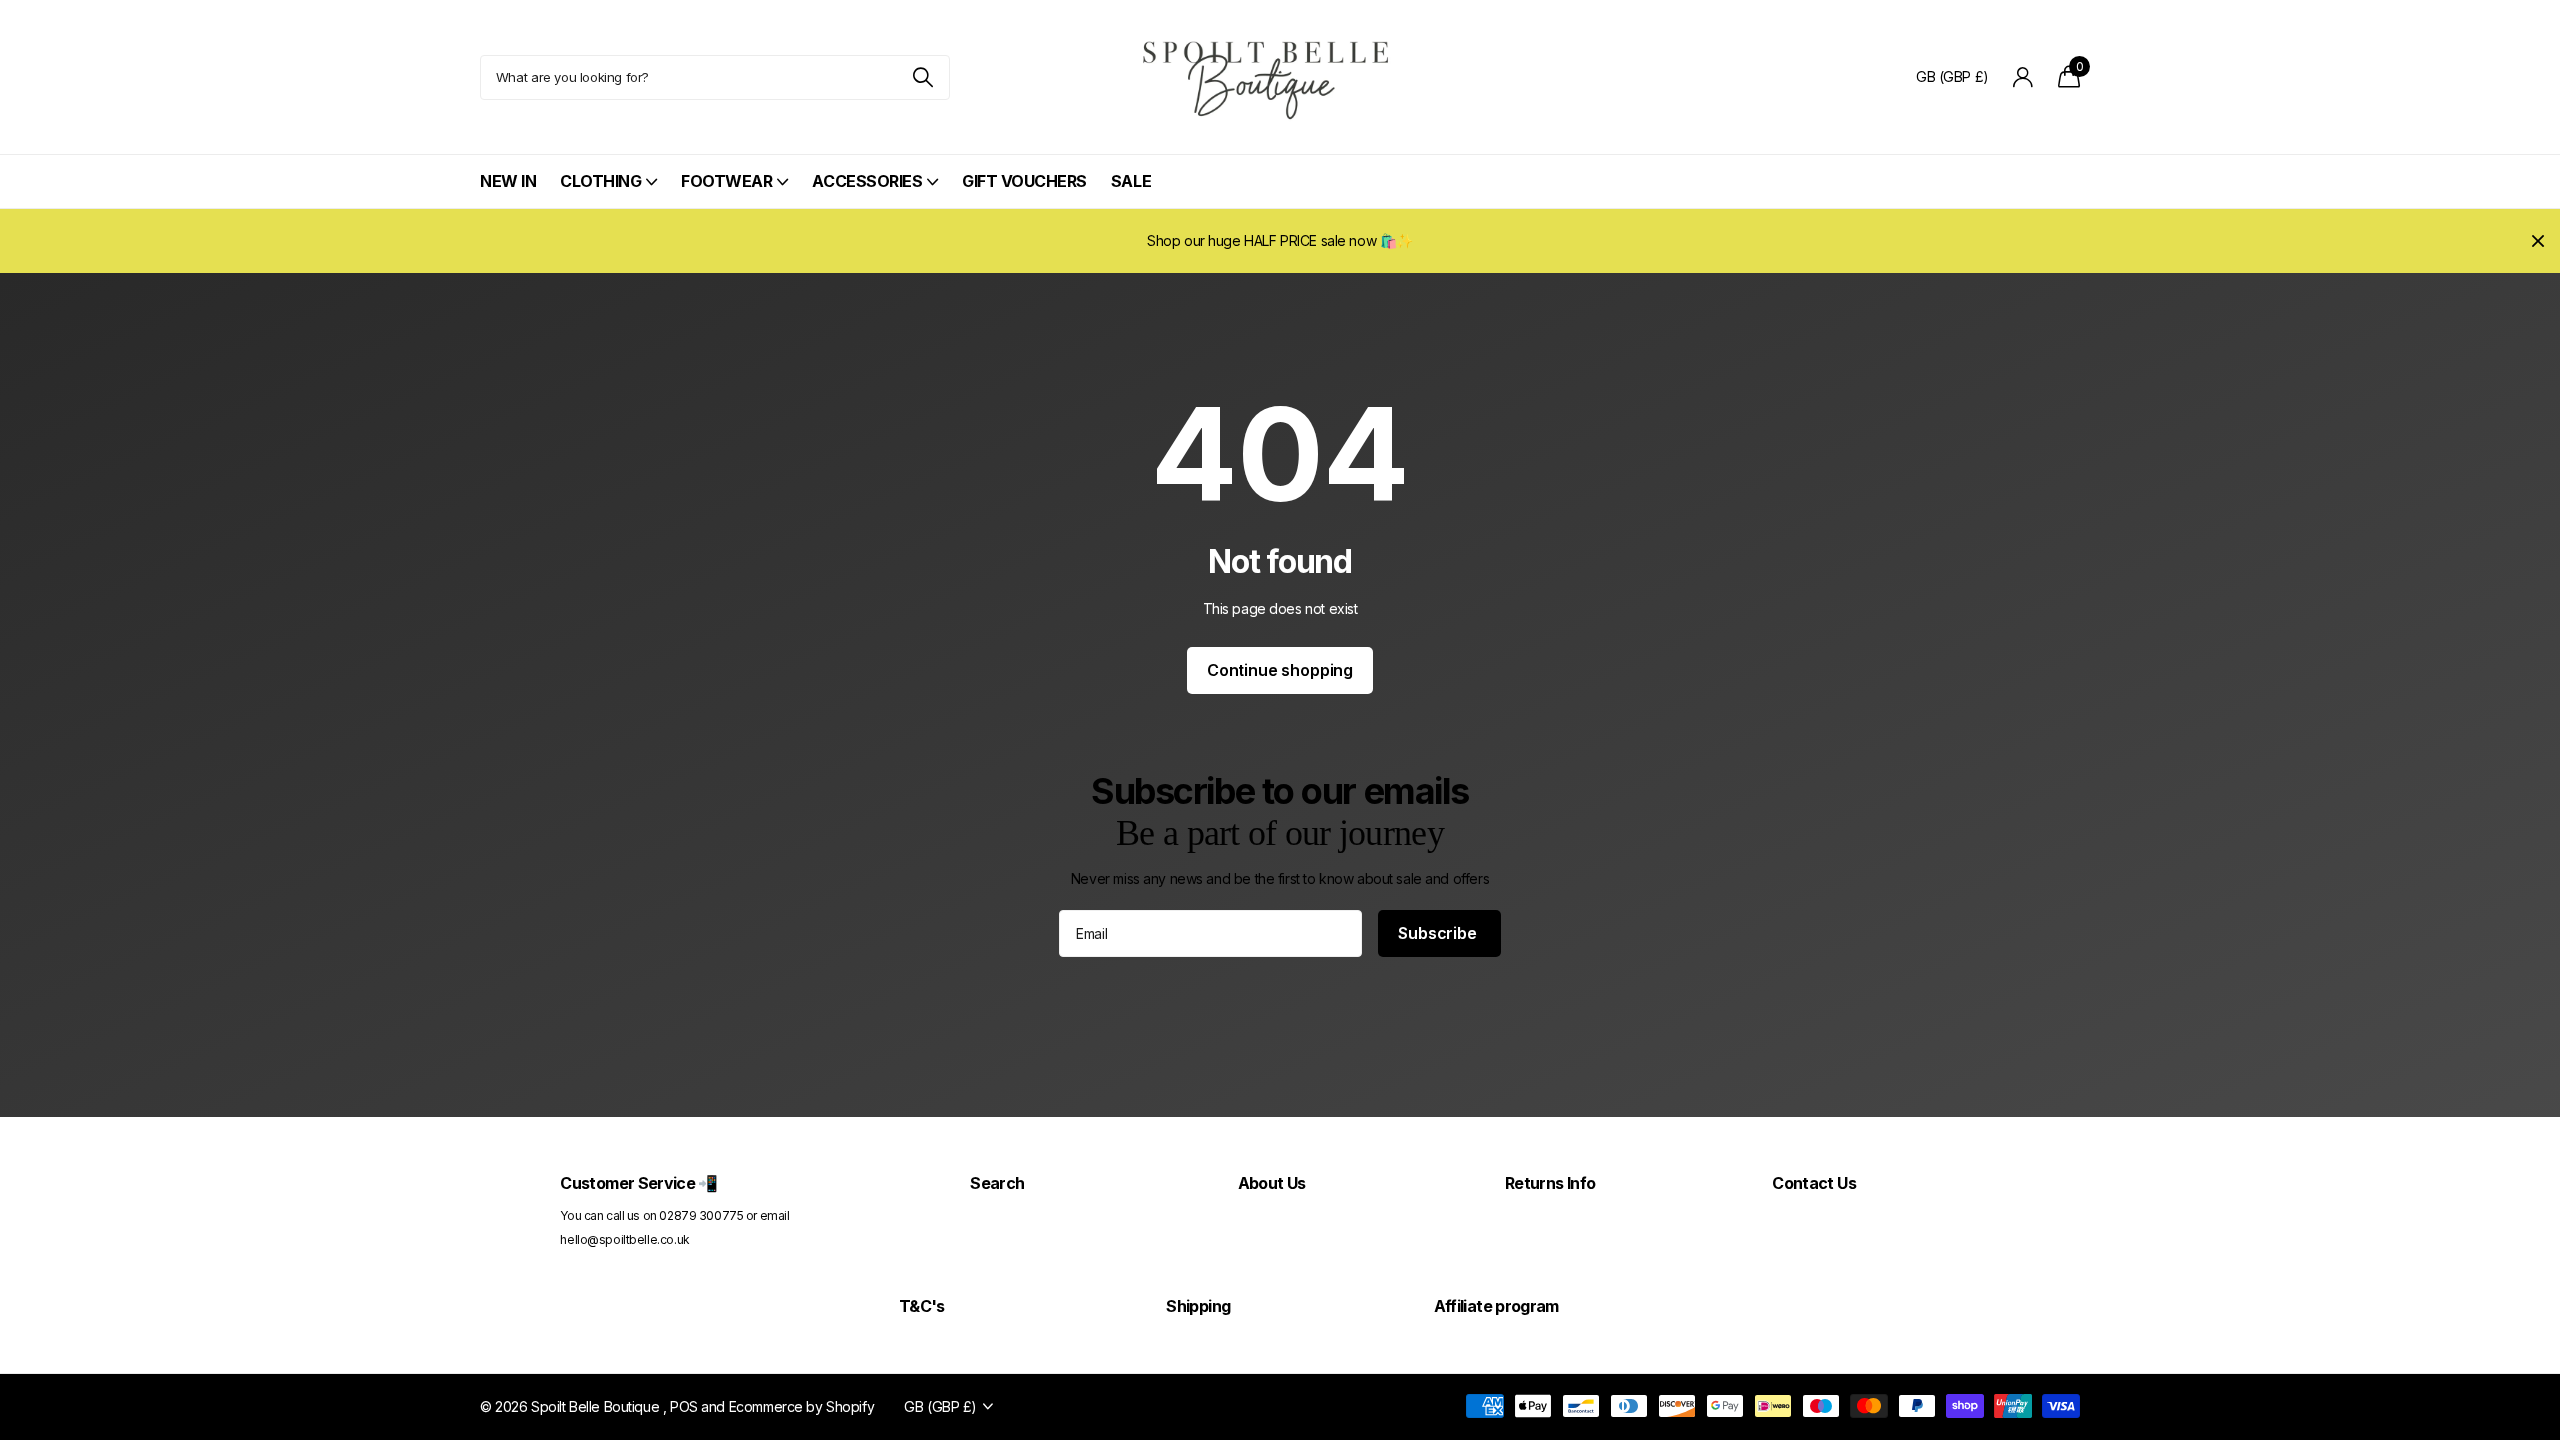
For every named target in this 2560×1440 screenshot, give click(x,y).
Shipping (1198, 1306)
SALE (1131, 181)
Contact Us (1814, 1183)
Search (997, 1183)
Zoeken (922, 77)
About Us (1272, 1183)
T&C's (922, 1306)
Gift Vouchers (1024, 181)
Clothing (600, 181)
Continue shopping (1280, 670)
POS (684, 1406)
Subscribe (1439, 933)
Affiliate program (1496, 1306)
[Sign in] (2023, 77)
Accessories (867, 181)
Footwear (726, 181)
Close (2538, 241)
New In (508, 181)
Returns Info (1550, 1183)
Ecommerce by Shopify (802, 1406)
